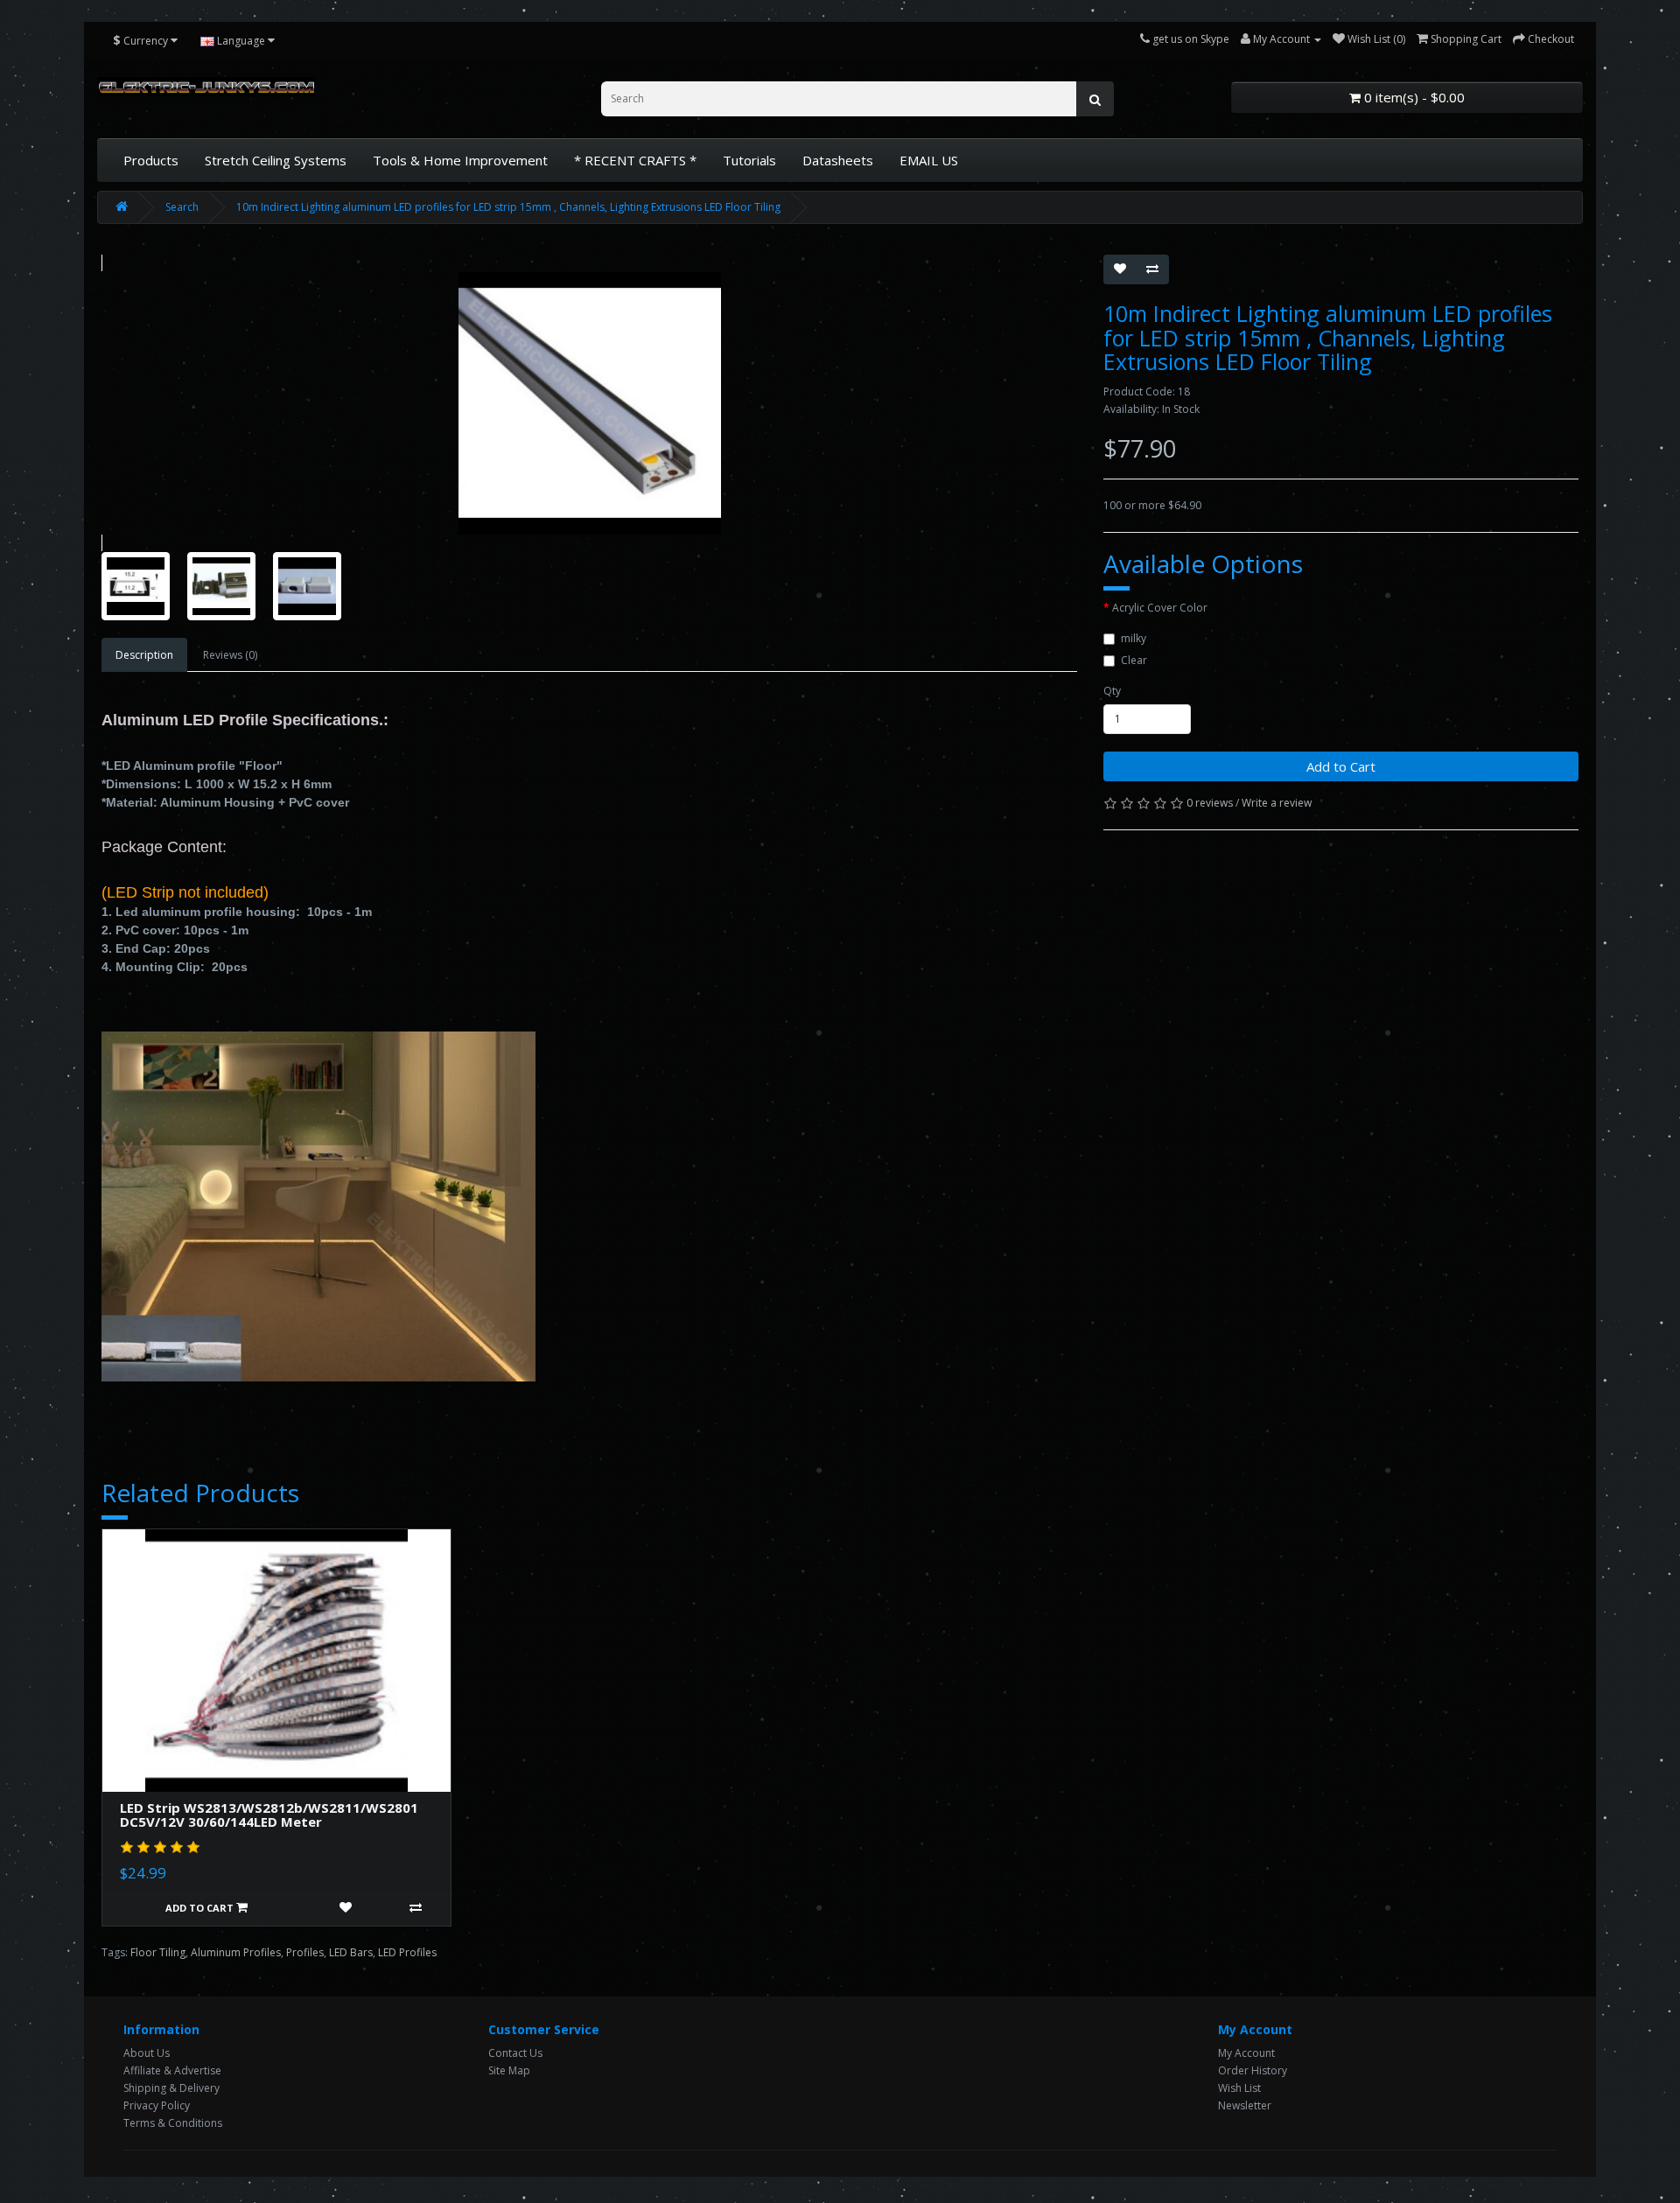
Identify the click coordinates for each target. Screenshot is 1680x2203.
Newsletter (1245, 2105)
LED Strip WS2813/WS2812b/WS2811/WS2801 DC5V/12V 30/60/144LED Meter (269, 1815)
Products (151, 160)
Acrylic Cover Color (1160, 608)
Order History (1253, 2070)
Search (182, 207)
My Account (1246, 2053)
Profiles (305, 1952)
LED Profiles (407, 1952)
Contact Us (515, 2053)
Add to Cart (1341, 766)
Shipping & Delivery (171, 2088)
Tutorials (749, 160)
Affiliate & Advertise (172, 2070)
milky (1134, 638)
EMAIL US (929, 160)
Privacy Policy (157, 2105)
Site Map (509, 2070)
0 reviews (1210, 803)
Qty (1112, 691)
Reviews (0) (230, 655)
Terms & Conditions (173, 2123)
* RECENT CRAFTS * (635, 160)
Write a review (1277, 803)
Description (144, 655)
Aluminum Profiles (236, 1952)
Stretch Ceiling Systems (276, 160)
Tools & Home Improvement (460, 160)
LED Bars (351, 1952)
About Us (147, 2053)
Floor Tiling (158, 1952)
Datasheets (838, 160)
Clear (1134, 660)
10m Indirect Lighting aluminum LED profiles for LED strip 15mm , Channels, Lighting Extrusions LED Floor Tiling (508, 207)
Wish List (1239, 2088)
